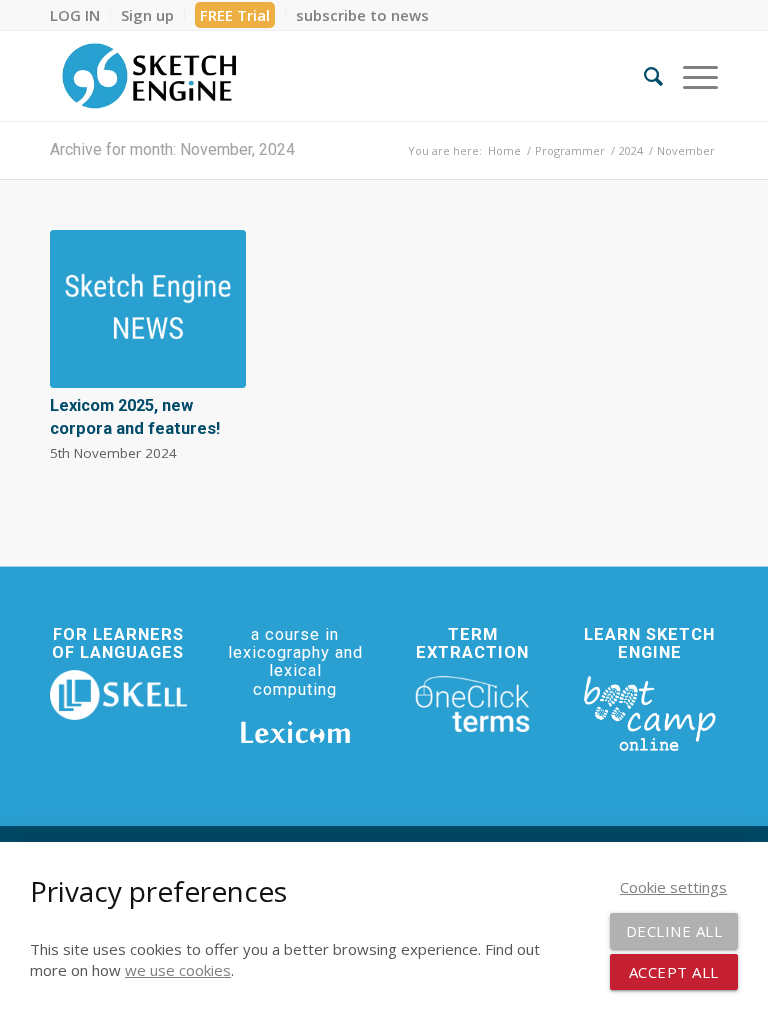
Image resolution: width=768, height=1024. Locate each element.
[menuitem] (80, 15)
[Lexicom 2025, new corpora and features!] (148, 309)
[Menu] (690, 76)
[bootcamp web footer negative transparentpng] (649, 712)
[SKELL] (118, 695)
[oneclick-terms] (472, 704)
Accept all (674, 972)
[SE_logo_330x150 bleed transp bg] (149, 76)
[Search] (643, 76)
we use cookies (178, 970)
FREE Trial (235, 15)
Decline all (674, 931)
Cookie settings (673, 887)
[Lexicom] (295, 732)
